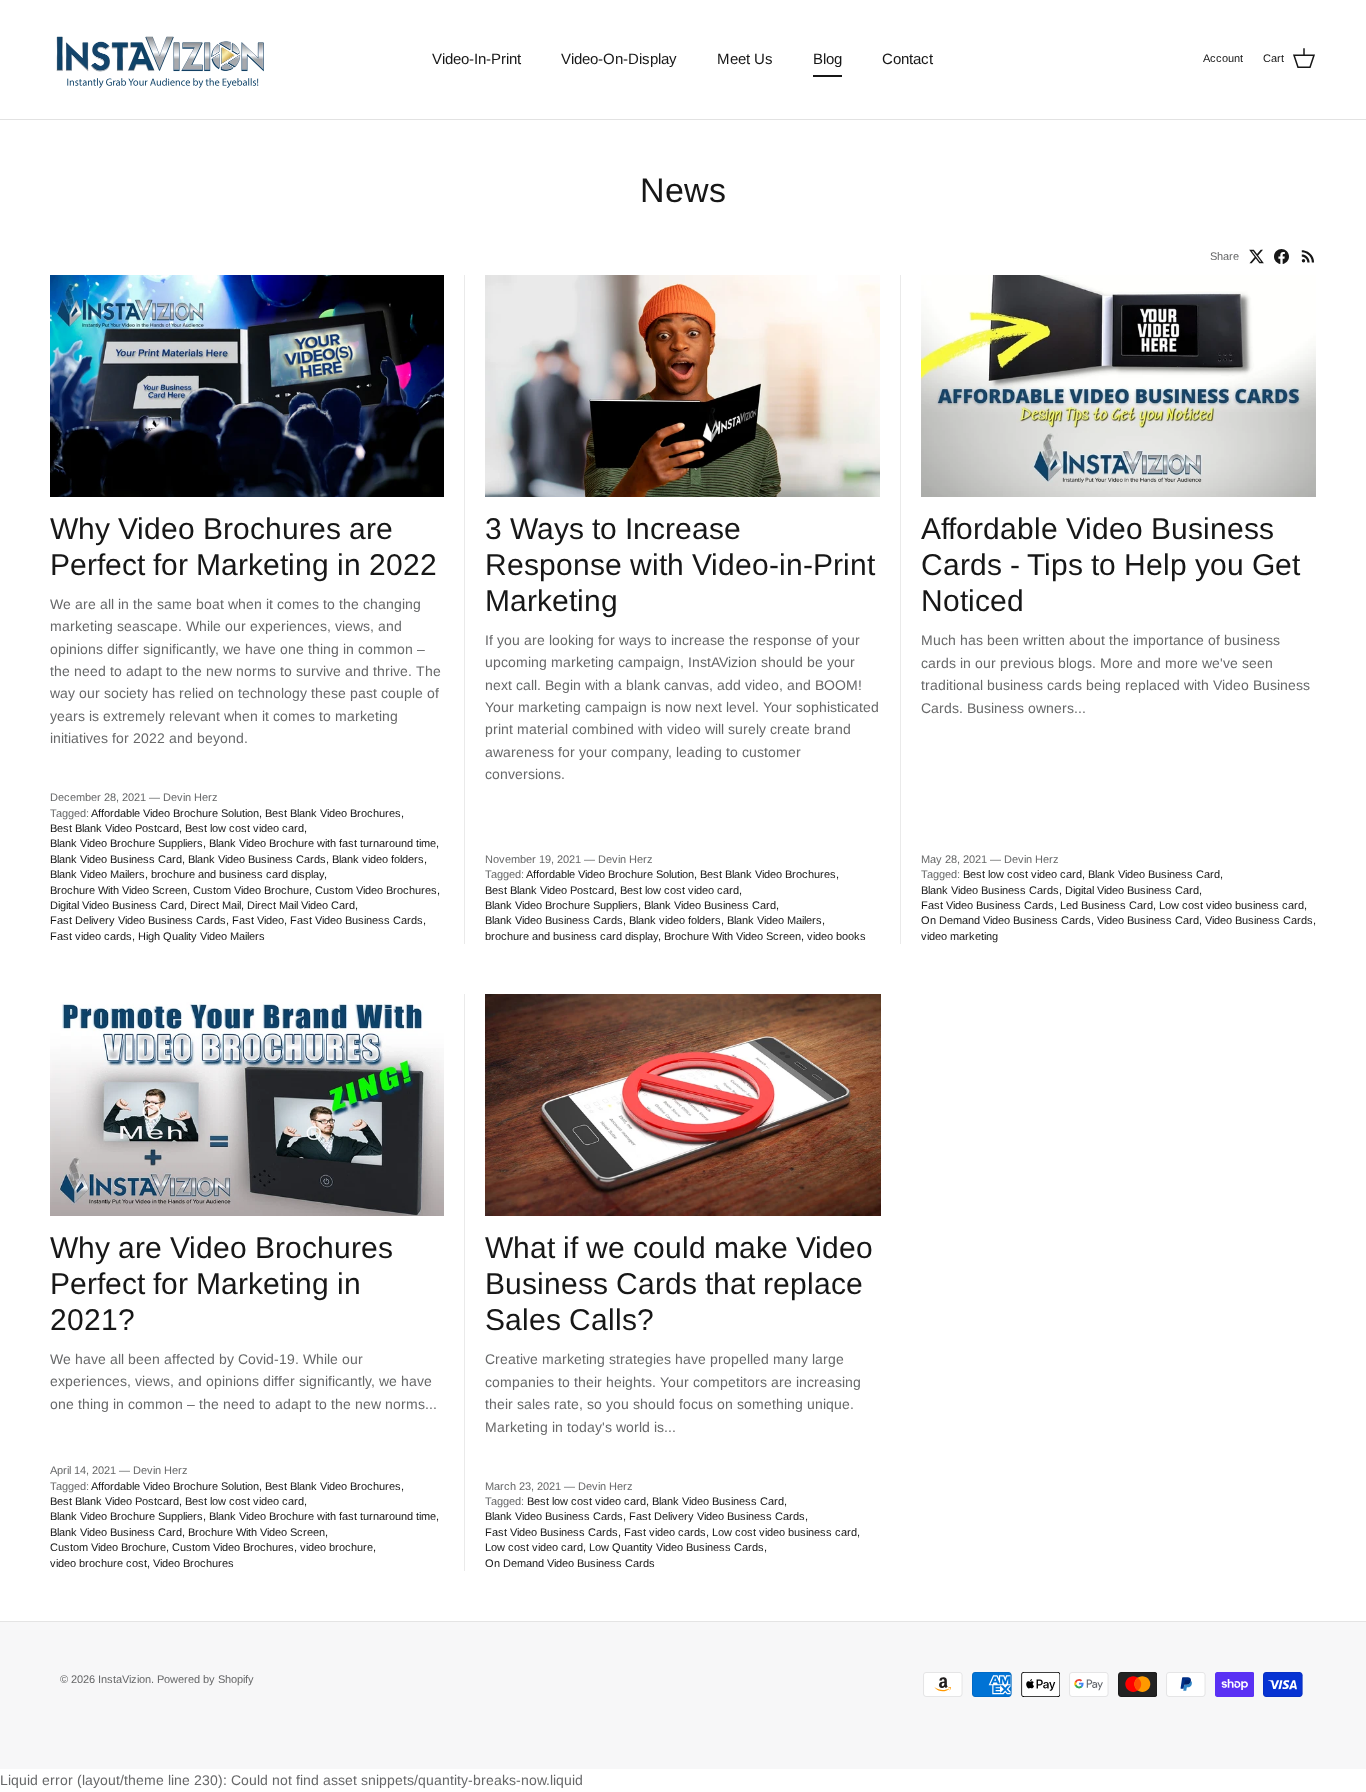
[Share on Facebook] (1281, 256)
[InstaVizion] (160, 59)
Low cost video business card (1231, 905)
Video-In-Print (476, 58)
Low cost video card (534, 1547)
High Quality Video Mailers (201, 936)
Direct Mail (215, 905)
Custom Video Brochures (376, 890)
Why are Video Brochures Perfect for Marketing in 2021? (221, 1283)
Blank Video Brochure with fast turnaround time (322, 843)
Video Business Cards (1259, 920)
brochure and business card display (237, 874)
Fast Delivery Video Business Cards (138, 920)
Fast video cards (91, 936)
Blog (827, 58)
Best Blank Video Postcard (114, 828)
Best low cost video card (244, 828)
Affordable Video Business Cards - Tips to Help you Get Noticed (1110, 564)
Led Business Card (1106, 905)
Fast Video (258, 920)
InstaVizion (124, 1679)
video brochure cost (98, 1563)
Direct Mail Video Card (301, 905)
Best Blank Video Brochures (333, 813)
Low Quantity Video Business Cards (676, 1547)
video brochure (336, 1547)
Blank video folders (378, 859)
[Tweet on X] (1256, 256)
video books (836, 936)
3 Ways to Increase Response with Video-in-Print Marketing (680, 564)
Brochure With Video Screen (118, 890)
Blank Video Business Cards (257, 859)
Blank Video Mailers (97, 874)
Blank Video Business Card (116, 859)
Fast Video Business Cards (356, 920)
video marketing (959, 936)
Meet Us (745, 58)
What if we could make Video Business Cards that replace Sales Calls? (679, 1283)
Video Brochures (193, 1563)
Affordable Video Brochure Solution (175, 813)
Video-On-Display (619, 58)
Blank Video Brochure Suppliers (126, 843)
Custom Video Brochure (251, 890)
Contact (907, 58)
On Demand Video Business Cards (1006, 920)
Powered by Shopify (205, 1679)
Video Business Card (1148, 920)
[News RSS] (1308, 256)
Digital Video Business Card (117, 905)
